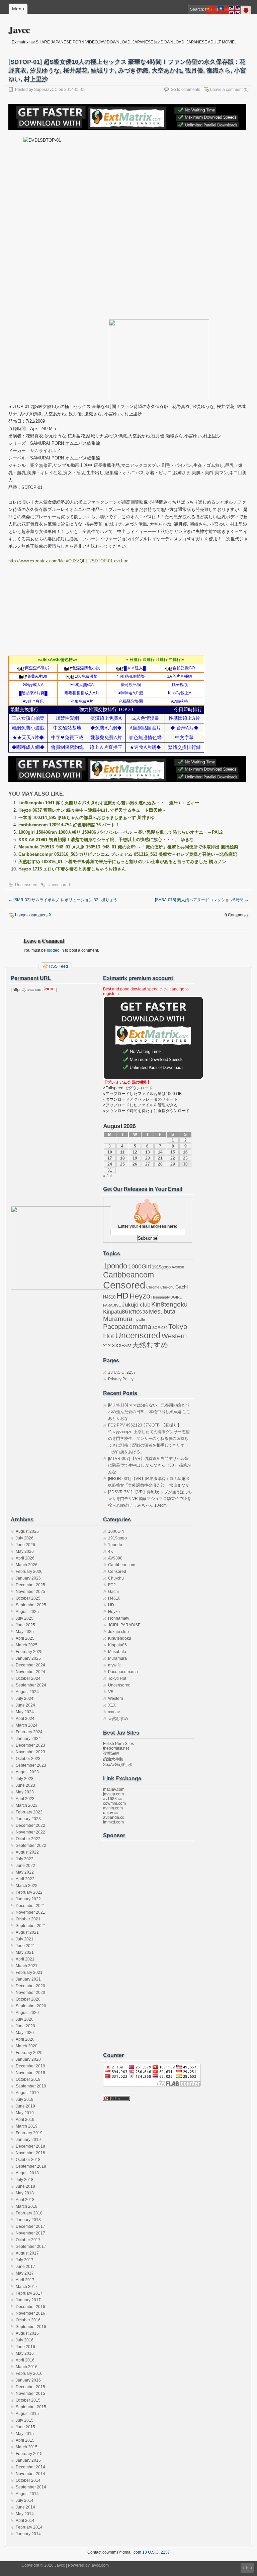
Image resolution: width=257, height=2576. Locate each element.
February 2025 (29, 1652)
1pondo (115, 1266)
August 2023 (27, 1772)
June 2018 (25, 2186)
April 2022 (25, 1879)
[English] (235, 10)
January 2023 (28, 1819)
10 (110, 1152)
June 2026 (25, 1545)
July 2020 (25, 2019)
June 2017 (25, 2267)
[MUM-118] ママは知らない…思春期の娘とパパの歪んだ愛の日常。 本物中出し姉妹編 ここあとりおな (149, 1412)
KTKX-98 (138, 1312)
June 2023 (25, 1785)
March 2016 (27, 2367)
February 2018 (29, 2213)
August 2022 (27, 1852)
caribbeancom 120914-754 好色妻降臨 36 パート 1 (69, 825)
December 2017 (30, 2226)
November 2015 (30, 2394)
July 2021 (25, 1939)
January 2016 (28, 2380)
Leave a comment (226, 90)
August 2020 (27, 2013)
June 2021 (25, 1946)
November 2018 (30, 2153)
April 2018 (25, 2200)
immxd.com (113, 1822)
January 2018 (28, 2220)
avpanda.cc (114, 1817)
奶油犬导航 (113, 1759)
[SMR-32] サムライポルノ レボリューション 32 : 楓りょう (63, 900)
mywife (139, 1320)
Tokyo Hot (117, 1678)
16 (185, 1152)
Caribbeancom (128, 1275)
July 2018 (25, 2180)
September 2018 (31, 2166)
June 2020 (25, 2026)
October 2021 (28, 1919)
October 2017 (28, 2240)
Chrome (153, 1287)
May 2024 (25, 1712)
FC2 (112, 1585)
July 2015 (25, 2420)
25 (122, 1164)
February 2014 (29, 2527)
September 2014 (31, 2487)
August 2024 (27, 1692)
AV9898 (178, 1267)
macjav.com (114, 1789)
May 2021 (25, 1952)
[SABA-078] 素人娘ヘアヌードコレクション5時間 (202, 900)
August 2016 (27, 2333)
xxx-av (121, 1345)
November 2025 (30, 1592)
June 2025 (25, 1625)
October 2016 (28, 2320)
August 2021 (27, 1932)
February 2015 (29, 2454)
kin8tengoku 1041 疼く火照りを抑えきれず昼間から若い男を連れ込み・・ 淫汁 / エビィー (109, 803)
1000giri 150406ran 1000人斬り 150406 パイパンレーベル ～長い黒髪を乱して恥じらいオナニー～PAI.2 (120, 832)
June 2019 (25, 2106)
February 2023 (29, 1812)
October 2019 (28, 2079)
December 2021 (30, 1906)
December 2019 (30, 2066)
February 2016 (29, 2374)
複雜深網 (111, 1753)
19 (135, 1158)
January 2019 (28, 2140)
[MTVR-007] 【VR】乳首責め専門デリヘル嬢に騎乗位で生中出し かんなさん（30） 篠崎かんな (150, 1465)
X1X (107, 1346)
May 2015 (25, 2434)
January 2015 (28, 2460)
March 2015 (27, 2447)
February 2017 (29, 2293)
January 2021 (28, 1979)
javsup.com (113, 1794)
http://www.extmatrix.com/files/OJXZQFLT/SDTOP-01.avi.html (69, 561)
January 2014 (28, 2534)
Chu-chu (167, 1287)
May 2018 (25, 2193)
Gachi (182, 1287)
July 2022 (25, 1859)
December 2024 (30, 1665)
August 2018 (27, 2173)
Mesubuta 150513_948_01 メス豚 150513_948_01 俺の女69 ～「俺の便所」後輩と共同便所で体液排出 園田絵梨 (128, 847)
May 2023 (25, 1792)
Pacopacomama (127, 1326)
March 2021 (27, 1966)
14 (160, 1152)
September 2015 (31, 2407)
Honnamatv (161, 1297)
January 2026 (28, 1578)
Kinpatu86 (115, 1312)
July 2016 (25, 2340)
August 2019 (27, 2093)
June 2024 (25, 1705)
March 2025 (27, 1645)
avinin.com (113, 1808)
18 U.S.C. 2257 (122, 1372)
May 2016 (25, 2353)
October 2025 (28, 1598)
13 (148, 1152)
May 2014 (25, 2514)
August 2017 (27, 2253)
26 (135, 1164)
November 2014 (30, 2474)
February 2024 (29, 1732)
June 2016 (25, 2347)
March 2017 (27, 2287)
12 (135, 1152)
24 (110, 1164)
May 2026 (25, 1551)
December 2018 (30, 2146)
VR (111, 1692)
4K (111, 1551)
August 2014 (27, 2494)
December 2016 (30, 2307)
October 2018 (28, 2160)
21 (160, 1158)
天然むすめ (150, 1345)
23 (185, 1158)
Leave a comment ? (33, 915)
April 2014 (25, 2521)
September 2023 (31, 1765)
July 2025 (25, 1618)
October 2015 (28, 2400)
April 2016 (25, 2360)
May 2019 (25, 2113)
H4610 (109, 1297)
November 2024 (30, 1672)
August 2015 (27, 2414)
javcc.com (100, 2565)
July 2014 (25, 2500)
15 (173, 1152)
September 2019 (31, 2086)
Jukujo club (136, 1305)
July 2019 (25, 2099)
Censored (124, 1285)
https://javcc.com (28, 990)
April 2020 (25, 2039)
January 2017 (28, 2300)
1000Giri (140, 1266)
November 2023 (30, 1752)
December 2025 (30, 1585)
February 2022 (29, 1892)
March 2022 (27, 1886)
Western (174, 1336)
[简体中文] (212, 10)
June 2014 (25, 2507)
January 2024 (28, 1739)
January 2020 (28, 2059)
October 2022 (28, 1839)
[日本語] (246, 10)
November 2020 (30, 1993)
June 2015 (25, 2427)
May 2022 (25, 1872)
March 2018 (27, 2206)
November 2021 (30, 1912)
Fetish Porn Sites (118, 1744)
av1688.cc (112, 1799)
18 (122, 1158)
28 (160, 1164)
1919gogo (161, 1267)
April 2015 (25, 2440)
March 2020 (27, 2046)
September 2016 (31, 2327)
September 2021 (31, 1926)
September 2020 (31, 2006)
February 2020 (29, 2053)
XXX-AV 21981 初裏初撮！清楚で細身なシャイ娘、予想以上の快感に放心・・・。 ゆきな (106, 840)
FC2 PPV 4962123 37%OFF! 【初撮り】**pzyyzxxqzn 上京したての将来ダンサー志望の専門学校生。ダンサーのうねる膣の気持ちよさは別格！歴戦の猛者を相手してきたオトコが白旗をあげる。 (149, 1439)
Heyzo (140, 1296)
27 (148, 1164)
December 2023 (30, 1745)
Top (249, 2568)
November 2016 (30, 2313)
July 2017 (25, 2260)
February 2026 (29, 1572)
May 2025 (25, 1632)
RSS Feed (59, 966)
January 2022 (28, 1899)
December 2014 (30, 2467)
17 (110, 1158)
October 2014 (28, 2480)
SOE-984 (160, 1328)
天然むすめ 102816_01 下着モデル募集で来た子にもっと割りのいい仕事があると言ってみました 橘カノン (122, 862)
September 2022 (31, 1846)
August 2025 (27, 1612)
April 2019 (25, 2120)
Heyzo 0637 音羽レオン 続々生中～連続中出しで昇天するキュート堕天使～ (92, 810)
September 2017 (31, 2247)
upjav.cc (110, 1813)
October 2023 (28, 1759)
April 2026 (25, 1558)
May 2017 (25, 2273)
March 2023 (27, 1805)
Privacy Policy (121, 1379)
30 (185, 1164)
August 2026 (27, 1531)
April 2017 (25, 2280)
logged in (55, 950)
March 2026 (27, 1565)
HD (122, 1296)
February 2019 (29, 2133)
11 (122, 1152)
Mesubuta (162, 1312)
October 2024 (28, 1678)
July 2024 (25, 1699)
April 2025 (25, 1638)
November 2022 (30, 1832)
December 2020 (30, 1986)
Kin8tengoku (169, 1304)
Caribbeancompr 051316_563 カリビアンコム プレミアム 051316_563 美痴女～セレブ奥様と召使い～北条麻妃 (128, 854)
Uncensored (26, 885)
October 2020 (28, 1999)
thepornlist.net (116, 1748)
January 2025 (28, 1658)
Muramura (118, 1319)
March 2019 (27, 2126)
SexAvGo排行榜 (118, 1765)
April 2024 (25, 1719)
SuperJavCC (46, 90)
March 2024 (27, 1725)
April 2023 (25, 1799)
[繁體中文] (224, 10)
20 (148, 1158)
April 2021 (25, 1959)
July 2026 (25, 1538)
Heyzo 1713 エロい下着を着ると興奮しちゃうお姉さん (72, 869)
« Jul (107, 1176)
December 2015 (30, 2387)
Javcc (19, 30)
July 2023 (25, 1779)
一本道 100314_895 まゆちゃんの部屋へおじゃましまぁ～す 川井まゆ (87, 818)
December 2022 (30, 1825)
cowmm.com (114, 1803)
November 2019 (30, 2073)
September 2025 (31, 1605)
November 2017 (30, 2233)
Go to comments (185, 90)
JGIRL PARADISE (124, 1625)
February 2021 (29, 1973)
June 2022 (25, 1866)
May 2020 (25, 2033)
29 (173, 1164)
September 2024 (31, 1685)
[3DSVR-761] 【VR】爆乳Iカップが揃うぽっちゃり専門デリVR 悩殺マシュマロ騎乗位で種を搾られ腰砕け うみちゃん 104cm (150, 1499)
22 (173, 1158)
